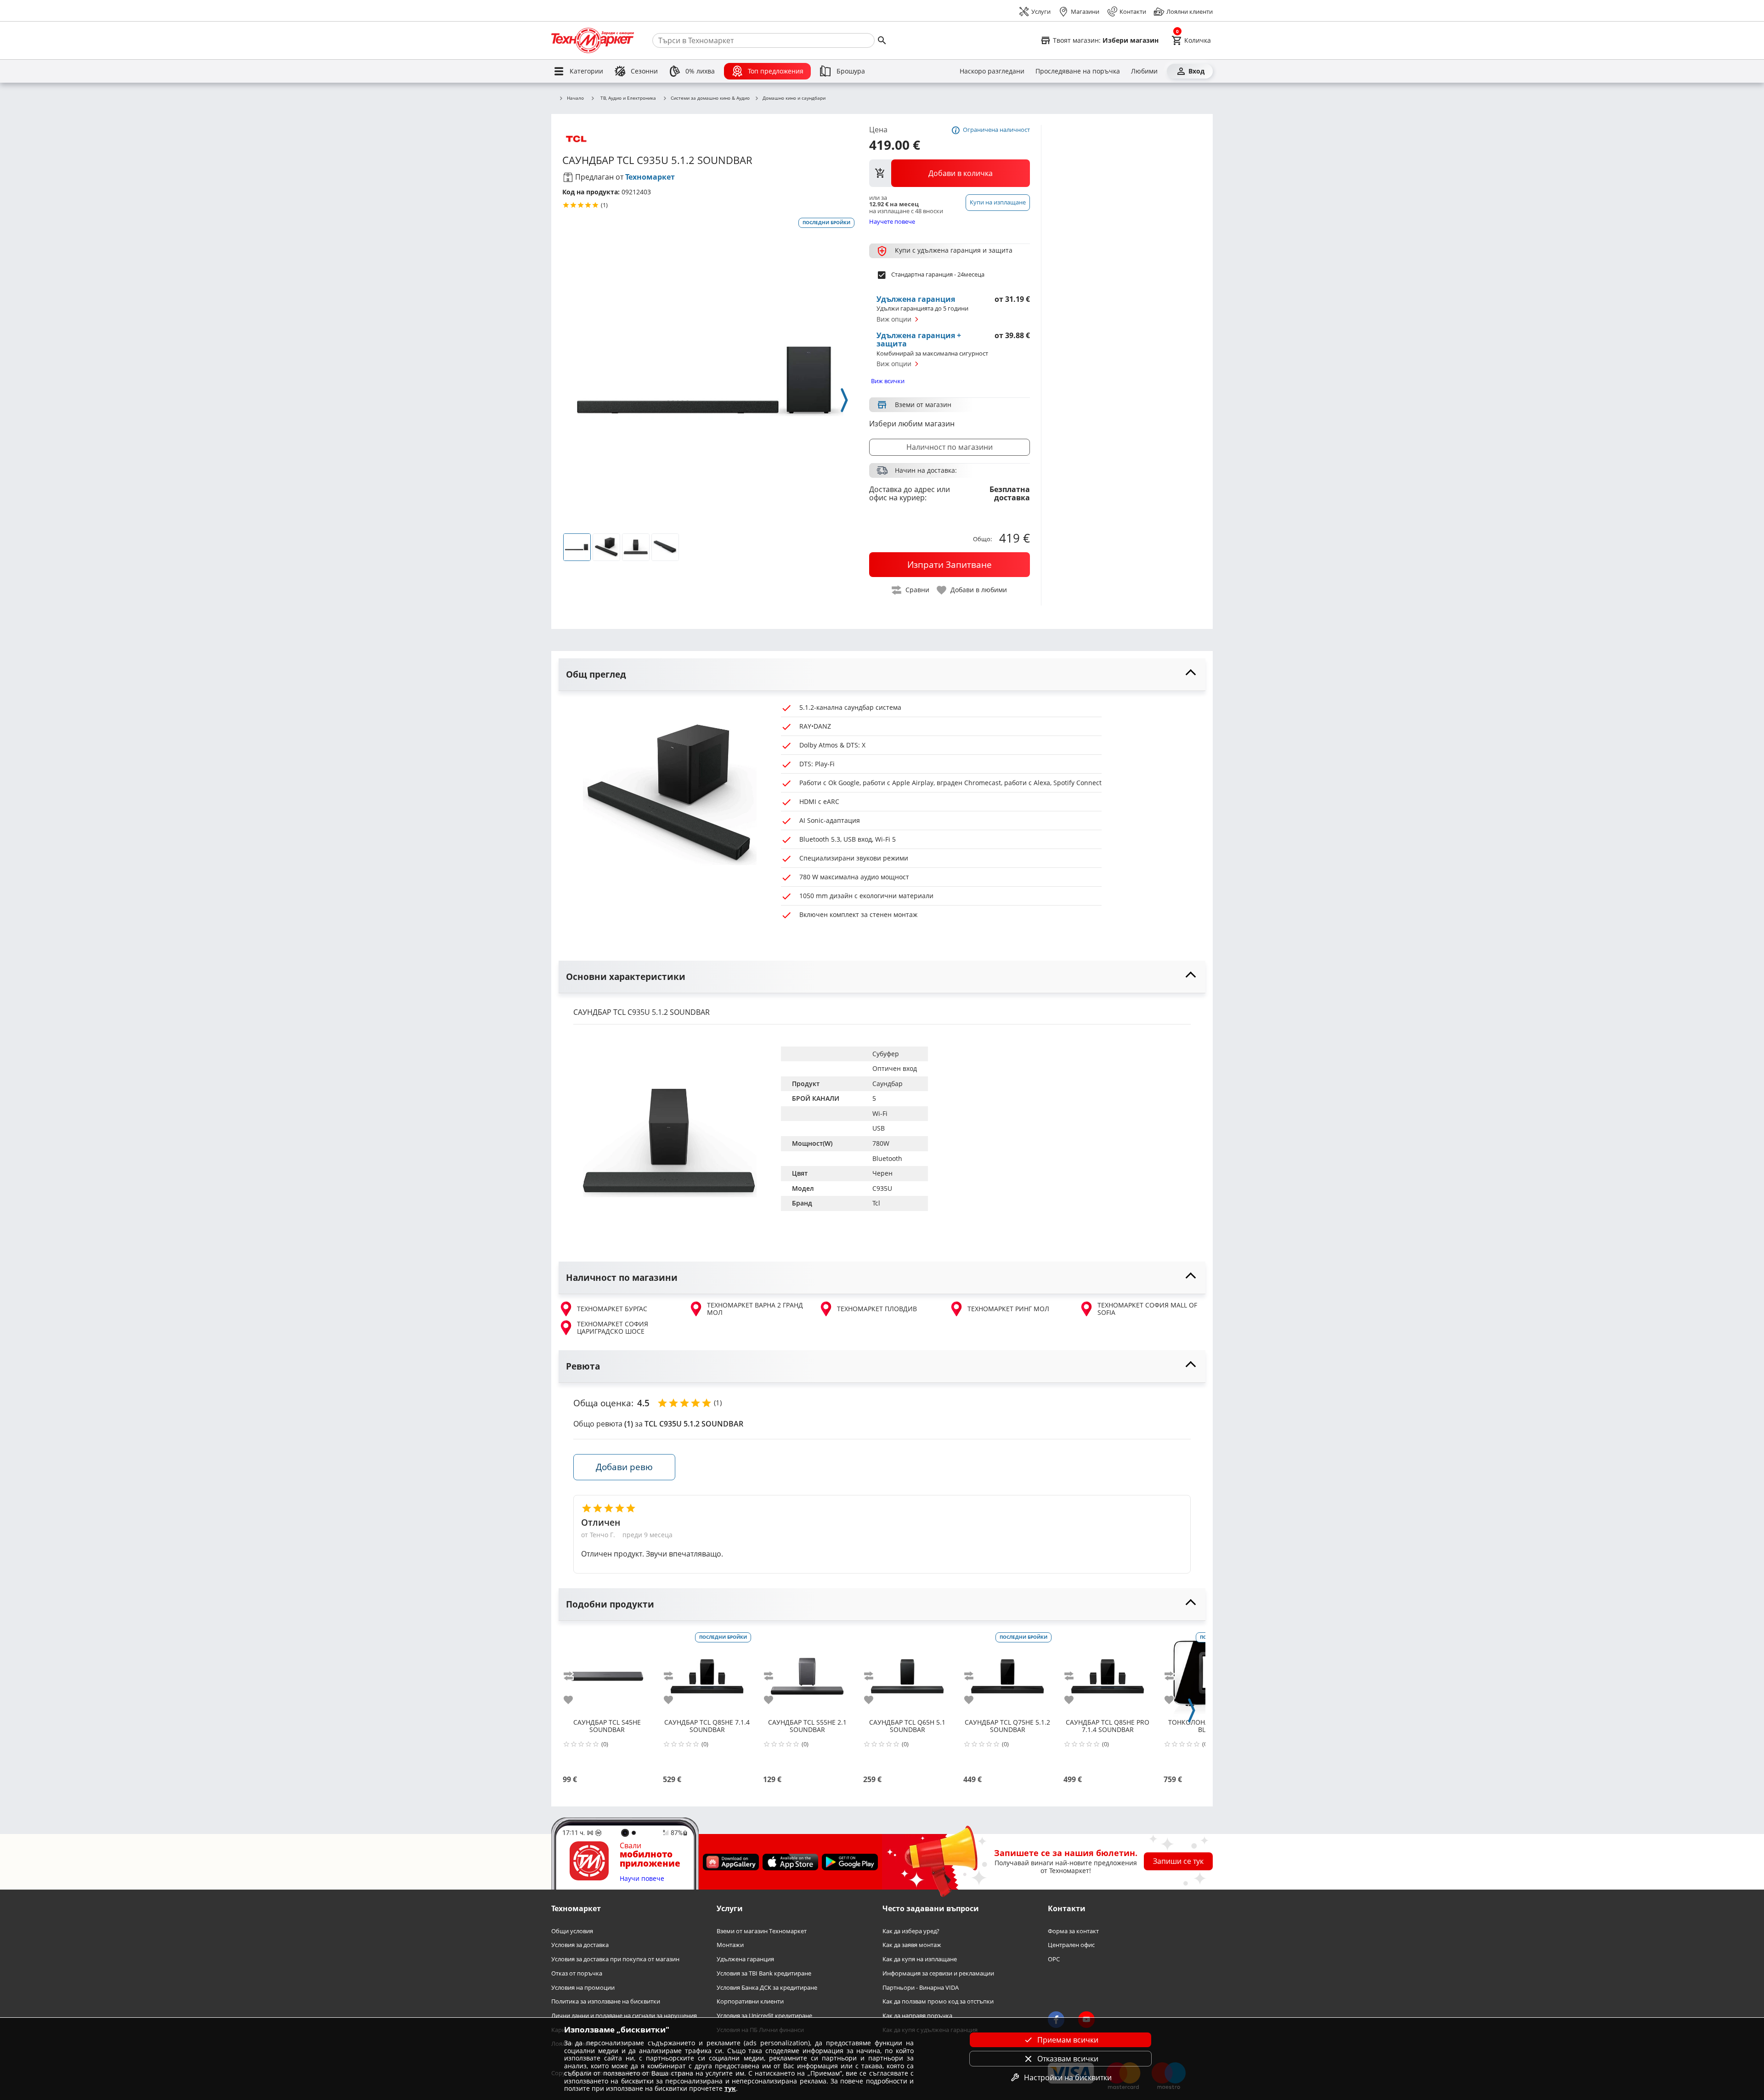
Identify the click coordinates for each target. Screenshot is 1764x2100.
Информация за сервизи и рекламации (938, 1973)
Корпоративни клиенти (750, 2001)
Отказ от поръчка (577, 1973)
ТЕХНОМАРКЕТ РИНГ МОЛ (1008, 1309)
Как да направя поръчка (917, 2016)
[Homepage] (593, 40)
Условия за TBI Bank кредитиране (764, 1973)
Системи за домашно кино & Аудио (710, 98)
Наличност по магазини (950, 447)
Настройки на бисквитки (1068, 2077)
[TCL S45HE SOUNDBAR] (607, 1673)
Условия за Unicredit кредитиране (764, 2016)
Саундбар (888, 1084)
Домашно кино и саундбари (794, 98)
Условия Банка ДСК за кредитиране (767, 1987)
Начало (575, 98)
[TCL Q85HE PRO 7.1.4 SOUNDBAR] (1108, 1673)
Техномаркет (650, 177)
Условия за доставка (580, 1945)
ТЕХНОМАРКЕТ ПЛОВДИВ (877, 1309)
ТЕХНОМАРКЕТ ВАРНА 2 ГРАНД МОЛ (755, 1309)
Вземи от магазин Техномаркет (762, 1931)
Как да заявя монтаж (912, 1945)
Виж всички (888, 381)
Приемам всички (1068, 2040)
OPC (1054, 1959)
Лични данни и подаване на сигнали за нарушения (624, 2016)
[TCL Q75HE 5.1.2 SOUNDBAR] (1007, 1673)
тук (730, 2088)
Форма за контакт (1073, 1931)
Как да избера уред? (911, 1931)
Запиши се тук (1178, 1861)
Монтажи (730, 1945)
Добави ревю (624, 1467)
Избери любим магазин (912, 424)
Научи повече (642, 1879)
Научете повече (892, 221)
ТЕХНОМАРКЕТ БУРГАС (612, 1309)
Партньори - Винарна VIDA (921, 1987)
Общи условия (572, 1931)
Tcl (876, 1203)
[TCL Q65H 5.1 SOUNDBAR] (907, 1673)
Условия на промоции (583, 1987)
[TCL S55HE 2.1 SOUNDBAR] (807, 1673)
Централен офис (1071, 1945)
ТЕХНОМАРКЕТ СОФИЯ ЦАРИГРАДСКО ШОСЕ (613, 1328)
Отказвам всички (1068, 2059)
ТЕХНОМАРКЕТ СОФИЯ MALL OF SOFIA (1147, 1309)
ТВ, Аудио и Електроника (628, 98)
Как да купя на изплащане (920, 1959)
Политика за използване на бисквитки (606, 2001)
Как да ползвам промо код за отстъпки (938, 2001)
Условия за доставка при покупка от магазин (615, 1959)
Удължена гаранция (745, 1959)
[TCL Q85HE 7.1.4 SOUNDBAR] (707, 1673)
